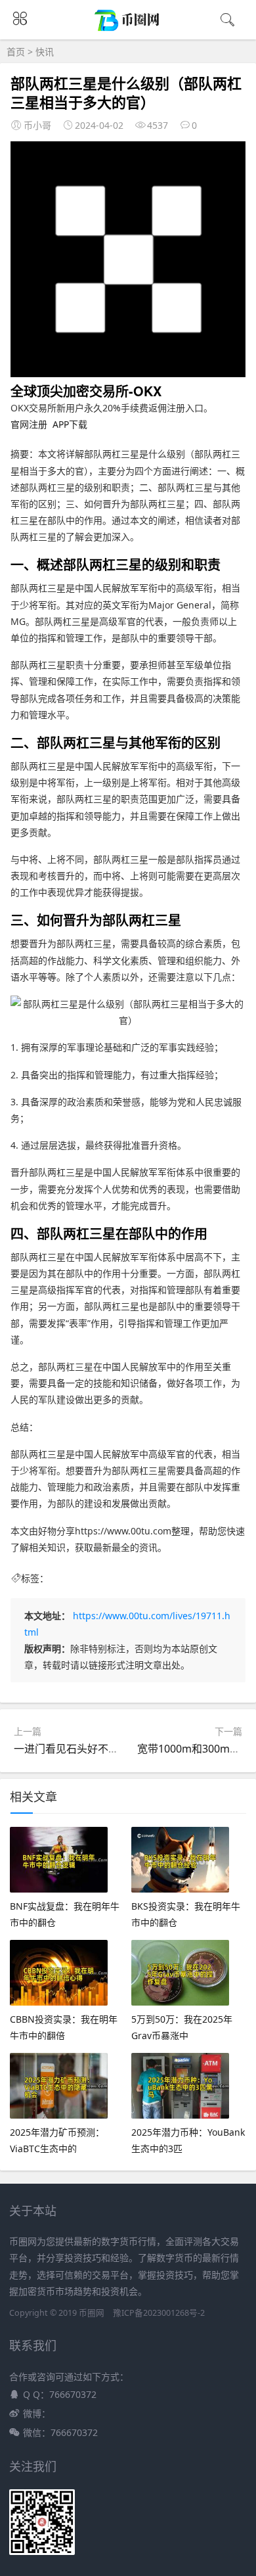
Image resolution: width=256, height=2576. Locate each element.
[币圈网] (128, 29)
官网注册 (29, 424)
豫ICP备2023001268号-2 (159, 2313)
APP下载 (70, 424)
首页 (16, 52)
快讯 (45, 52)
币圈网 (92, 2313)
